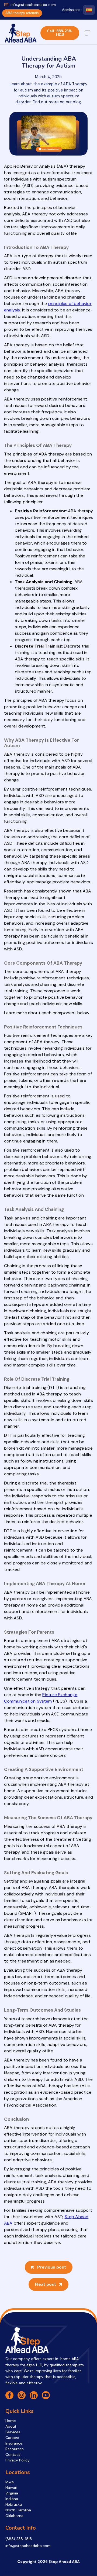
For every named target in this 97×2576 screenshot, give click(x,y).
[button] (87, 33)
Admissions (71, 10)
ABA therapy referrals (22, 13)
